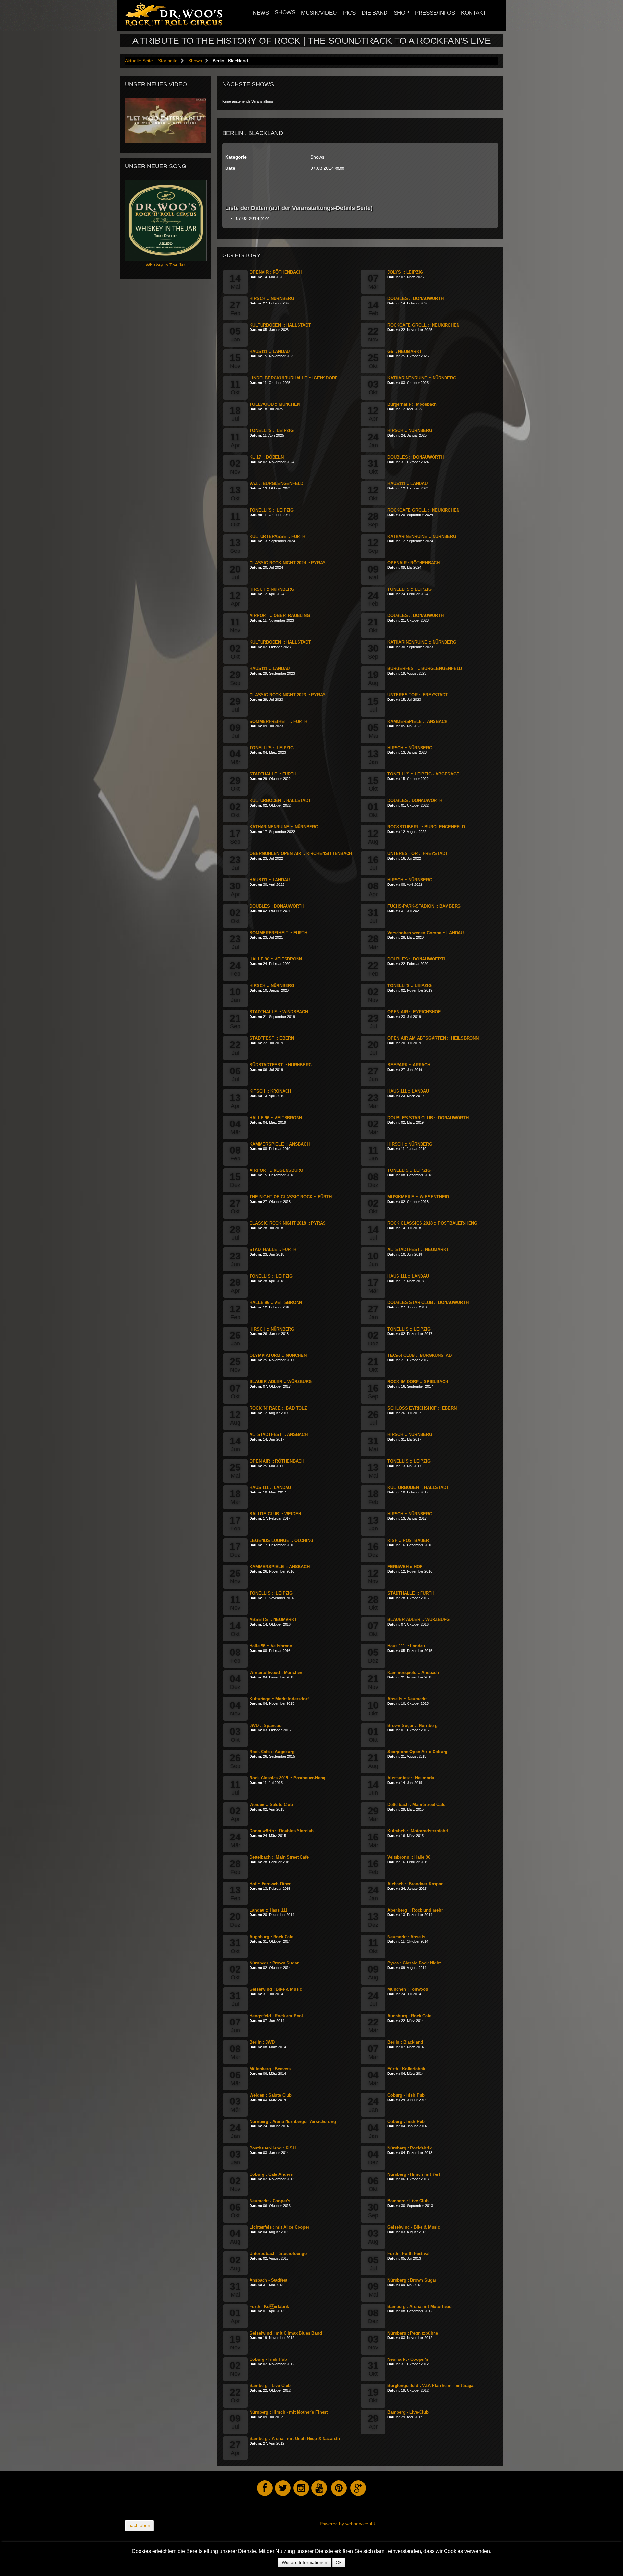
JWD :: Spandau (266, 1725)
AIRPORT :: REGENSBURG (276, 1170)
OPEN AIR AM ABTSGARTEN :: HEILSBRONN (433, 1038)
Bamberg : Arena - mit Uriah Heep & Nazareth (295, 2439)
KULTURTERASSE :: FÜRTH (277, 536)
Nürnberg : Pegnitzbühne (413, 2333)
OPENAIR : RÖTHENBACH (276, 272)
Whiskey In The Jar (165, 265)
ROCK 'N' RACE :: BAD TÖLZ (278, 1408)
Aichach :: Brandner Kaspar (415, 1884)
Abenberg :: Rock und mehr (415, 1910)
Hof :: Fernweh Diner (270, 1884)
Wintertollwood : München (276, 1672)
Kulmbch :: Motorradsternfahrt (418, 1831)
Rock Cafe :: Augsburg (272, 1752)
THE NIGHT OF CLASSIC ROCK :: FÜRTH (291, 1197)
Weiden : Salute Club (271, 2095)
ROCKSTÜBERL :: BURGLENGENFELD (426, 827)
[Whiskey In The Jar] (166, 220)
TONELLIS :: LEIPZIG (409, 1170)
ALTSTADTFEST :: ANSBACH (279, 1435)
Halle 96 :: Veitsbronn (271, 1646)
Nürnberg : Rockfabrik (409, 2148)
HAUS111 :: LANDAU (270, 351)
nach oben (139, 2525)
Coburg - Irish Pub (406, 2095)
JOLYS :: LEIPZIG (405, 272)
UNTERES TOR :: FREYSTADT (418, 695)
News (261, 13)
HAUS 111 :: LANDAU (408, 1091)
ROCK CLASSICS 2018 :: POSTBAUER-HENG (432, 1223)
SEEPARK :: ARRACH (409, 1065)
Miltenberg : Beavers (270, 2069)
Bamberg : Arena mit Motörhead (420, 2306)
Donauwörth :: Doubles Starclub (282, 1831)
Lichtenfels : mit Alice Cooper (279, 2227)
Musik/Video (319, 13)
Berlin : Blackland (405, 2042)
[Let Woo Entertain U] (165, 120)
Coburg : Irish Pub (406, 2121)
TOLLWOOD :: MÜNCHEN (275, 404)
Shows (285, 12)
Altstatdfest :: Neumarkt (411, 1778)
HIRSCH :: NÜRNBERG (272, 298)
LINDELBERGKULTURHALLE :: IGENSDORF (293, 378)
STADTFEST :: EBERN (272, 1038)
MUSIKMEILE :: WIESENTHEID (418, 1197)
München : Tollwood (408, 1989)
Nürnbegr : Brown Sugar (274, 1963)
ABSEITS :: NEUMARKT (273, 1620)
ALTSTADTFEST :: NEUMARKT (418, 1250)
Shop (401, 13)
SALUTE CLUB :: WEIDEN (275, 1514)
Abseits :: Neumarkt (407, 1699)
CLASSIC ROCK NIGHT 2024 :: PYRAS (288, 563)
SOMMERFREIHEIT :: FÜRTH (278, 721)
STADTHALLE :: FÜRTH (273, 774)
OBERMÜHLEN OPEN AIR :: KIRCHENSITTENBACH (301, 854)
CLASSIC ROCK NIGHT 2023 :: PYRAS (288, 695)
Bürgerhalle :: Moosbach (412, 404)
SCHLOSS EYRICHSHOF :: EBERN (422, 1408)
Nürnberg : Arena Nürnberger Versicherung (293, 2121)
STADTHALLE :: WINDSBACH (279, 1012)
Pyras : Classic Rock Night (414, 1963)
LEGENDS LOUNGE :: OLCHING (281, 1540)
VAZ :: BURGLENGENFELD (276, 483)
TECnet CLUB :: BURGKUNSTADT (421, 1355)
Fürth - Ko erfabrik (269, 2306)
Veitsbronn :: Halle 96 (409, 1857)
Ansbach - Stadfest (268, 2280)
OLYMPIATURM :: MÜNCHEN (278, 1355)
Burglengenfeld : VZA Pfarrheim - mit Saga (430, 2386)
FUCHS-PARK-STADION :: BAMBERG (424, 906)
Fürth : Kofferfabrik (406, 2069)
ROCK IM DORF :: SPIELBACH (418, 1382)
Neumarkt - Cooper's (270, 2201)
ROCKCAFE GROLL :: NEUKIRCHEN (423, 325)
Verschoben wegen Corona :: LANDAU (426, 933)
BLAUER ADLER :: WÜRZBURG (281, 1382)
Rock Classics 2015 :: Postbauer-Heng (287, 1778)
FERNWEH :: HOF (405, 1567)
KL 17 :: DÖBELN (267, 457)
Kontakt (474, 13)
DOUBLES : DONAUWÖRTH (415, 801)
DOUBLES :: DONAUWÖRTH (415, 298)
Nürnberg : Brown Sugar (412, 2280)
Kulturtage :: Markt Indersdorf (279, 1699)
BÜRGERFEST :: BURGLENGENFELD (425, 669)
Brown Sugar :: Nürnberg (413, 1725)
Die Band (375, 13)
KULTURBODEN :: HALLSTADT (280, 325)
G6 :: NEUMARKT (405, 351)
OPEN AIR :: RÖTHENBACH (277, 1461)
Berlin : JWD (262, 2042)
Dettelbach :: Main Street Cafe (279, 1857)
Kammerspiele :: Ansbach (413, 1672)
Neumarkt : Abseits (406, 1937)
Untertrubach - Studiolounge (278, 2254)
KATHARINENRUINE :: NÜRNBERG (422, 378)
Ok (339, 2562)
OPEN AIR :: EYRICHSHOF (414, 1012)
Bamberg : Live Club (408, 2201)
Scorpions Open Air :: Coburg (417, 1752)
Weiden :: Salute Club (271, 1805)
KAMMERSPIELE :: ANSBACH (417, 721)
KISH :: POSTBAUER (408, 1540)
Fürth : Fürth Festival (409, 2254)
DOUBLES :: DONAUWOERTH (417, 959)
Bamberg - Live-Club (270, 2386)
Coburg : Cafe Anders (271, 2174)
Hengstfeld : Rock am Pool (276, 2016)
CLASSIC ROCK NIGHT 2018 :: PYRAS (288, 1223)
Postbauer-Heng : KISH (273, 2148)
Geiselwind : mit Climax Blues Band (286, 2333)
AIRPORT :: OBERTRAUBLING (280, 616)
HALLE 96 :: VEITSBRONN (276, 959)
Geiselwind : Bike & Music (276, 1989)
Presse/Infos (435, 13)
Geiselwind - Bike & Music (414, 2227)
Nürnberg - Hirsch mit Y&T (414, 2174)
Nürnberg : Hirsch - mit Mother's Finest (289, 2412)
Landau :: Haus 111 (268, 1910)
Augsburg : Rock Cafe (271, 1937)
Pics (349, 13)
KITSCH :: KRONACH (270, 1091)
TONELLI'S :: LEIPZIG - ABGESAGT (423, 774)
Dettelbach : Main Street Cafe (416, 1805)
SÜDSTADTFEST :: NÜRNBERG (281, 1065)
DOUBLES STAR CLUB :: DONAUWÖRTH (428, 1118)
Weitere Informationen (305, 2562)
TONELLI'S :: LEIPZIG (272, 431)
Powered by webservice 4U (348, 2524)
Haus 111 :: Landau (406, 1646)
